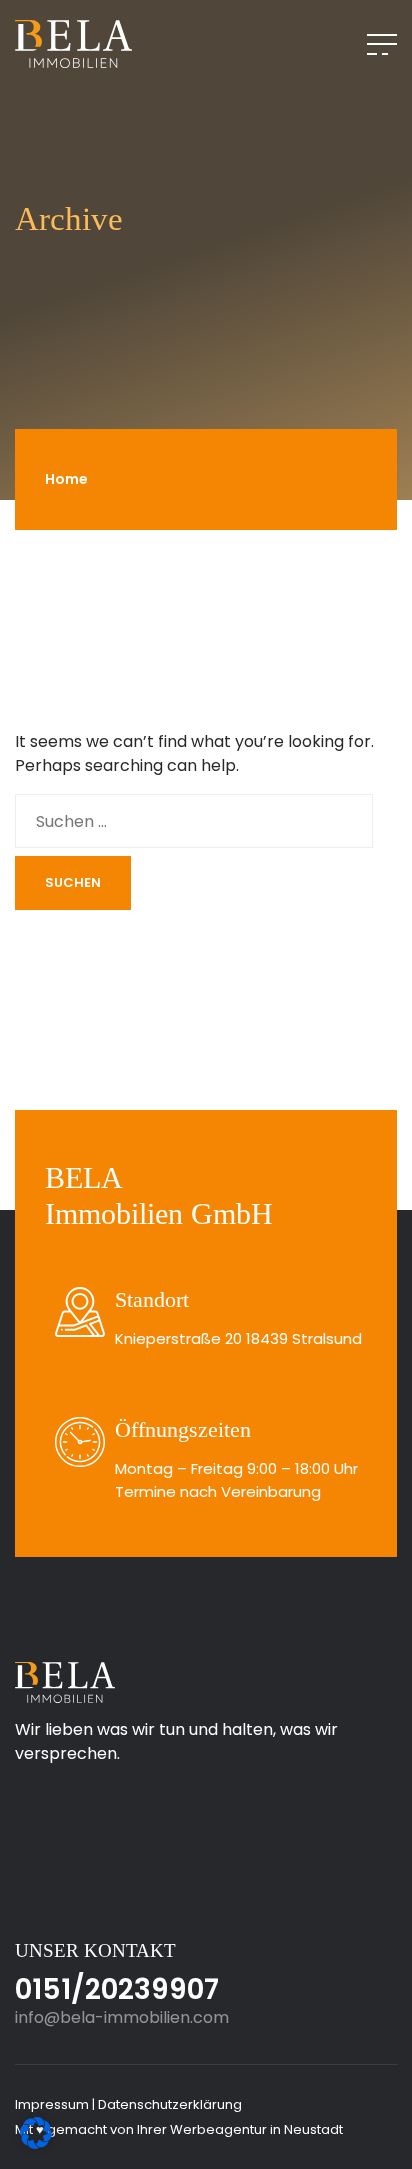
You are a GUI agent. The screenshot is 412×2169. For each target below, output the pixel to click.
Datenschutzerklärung (170, 2104)
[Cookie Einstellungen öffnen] (36, 2131)
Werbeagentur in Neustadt (256, 2129)
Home (66, 479)
